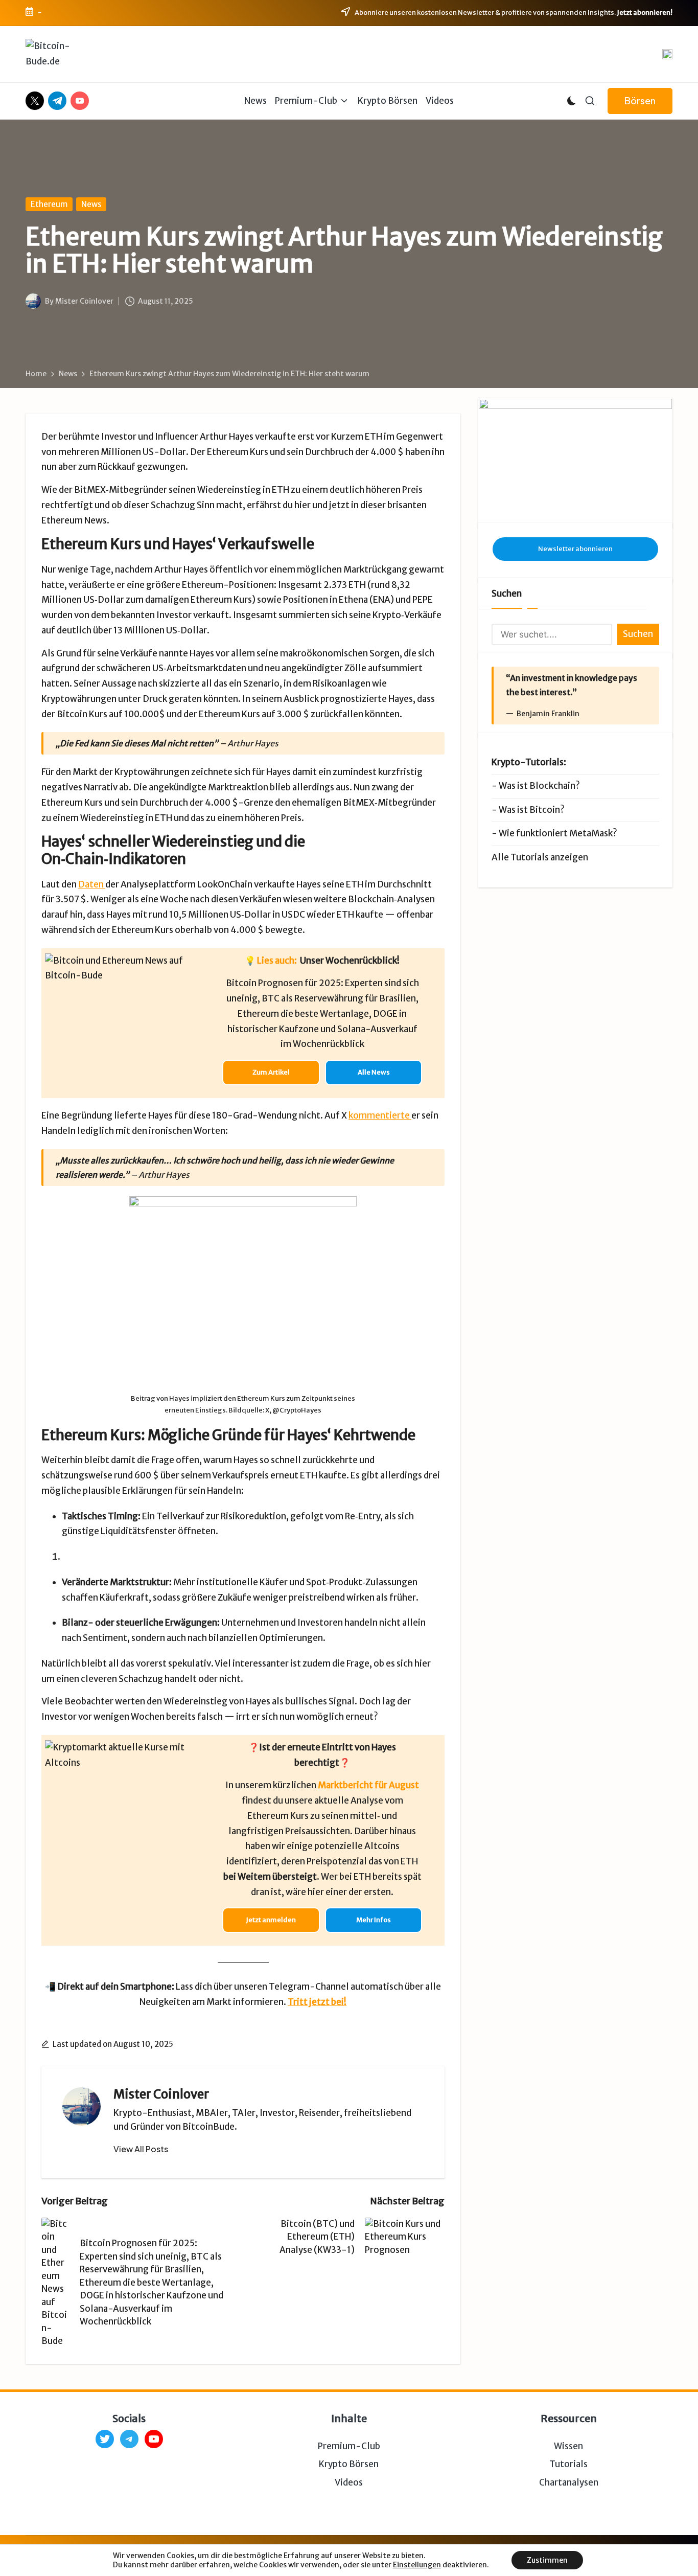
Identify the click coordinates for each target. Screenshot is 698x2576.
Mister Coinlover (161, 2094)
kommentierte (380, 1115)
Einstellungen (417, 2565)
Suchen (507, 594)
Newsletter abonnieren (575, 549)
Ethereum (49, 204)
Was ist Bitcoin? (532, 810)
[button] (640, 101)
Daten (92, 884)
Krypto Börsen (349, 2464)
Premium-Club (349, 2446)
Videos (349, 2482)
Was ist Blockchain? (539, 786)
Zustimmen (547, 2560)
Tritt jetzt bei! (317, 2002)
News (91, 204)
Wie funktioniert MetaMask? (558, 833)
